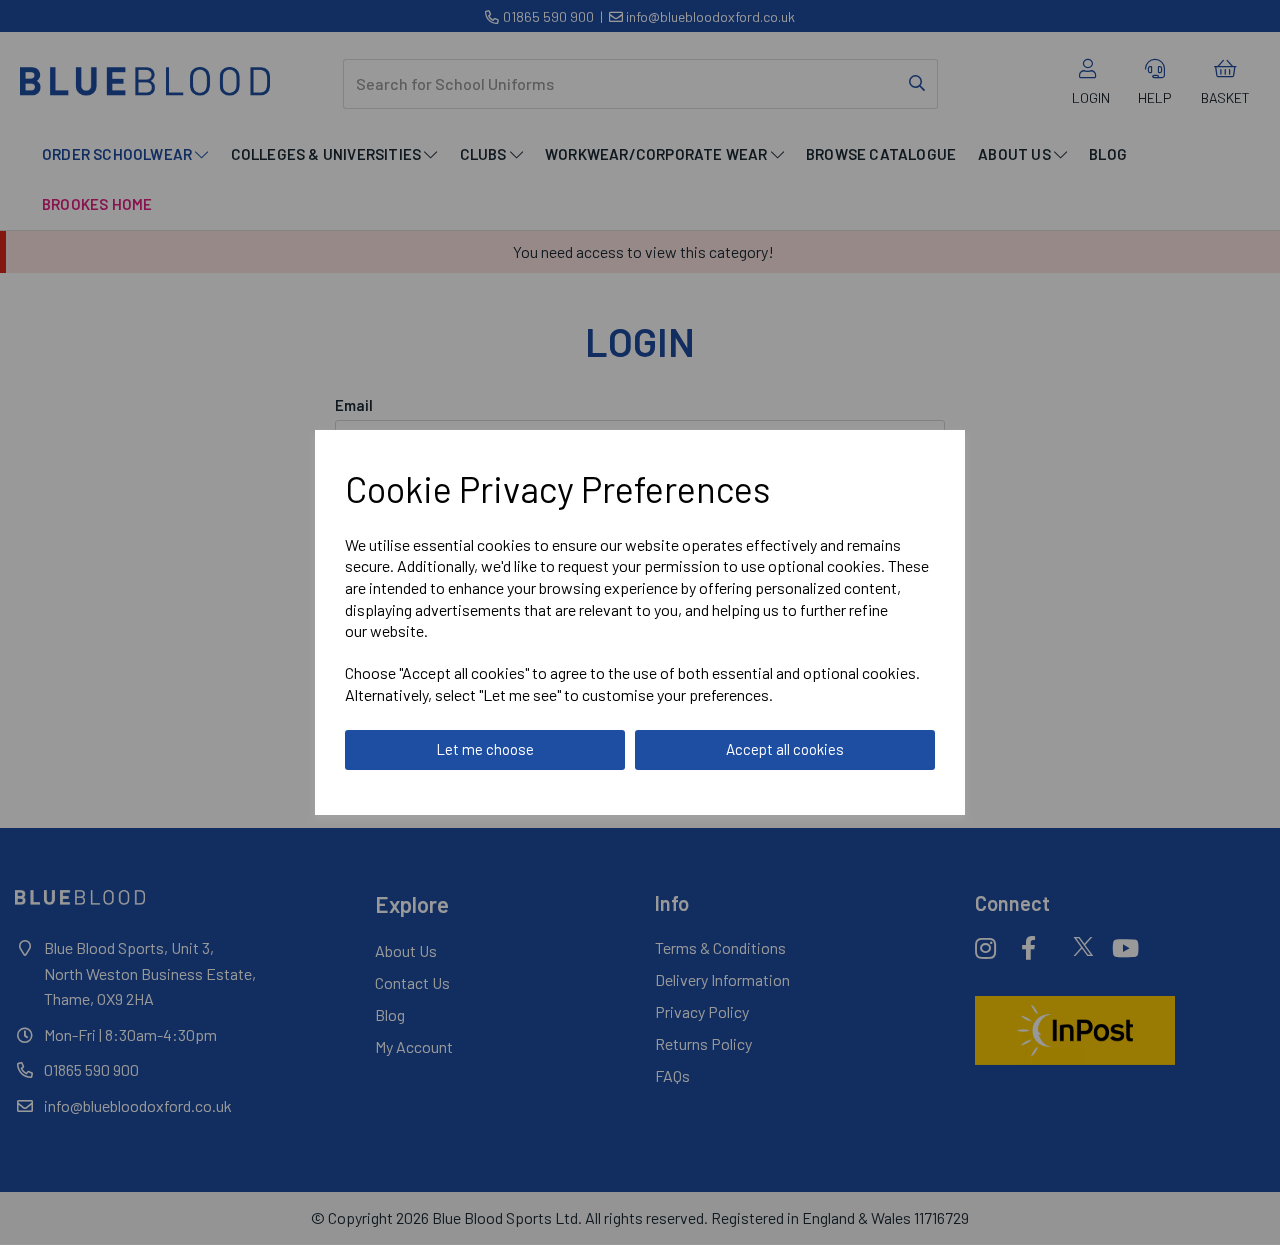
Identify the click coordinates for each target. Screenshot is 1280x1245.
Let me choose (485, 749)
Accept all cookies (785, 749)
